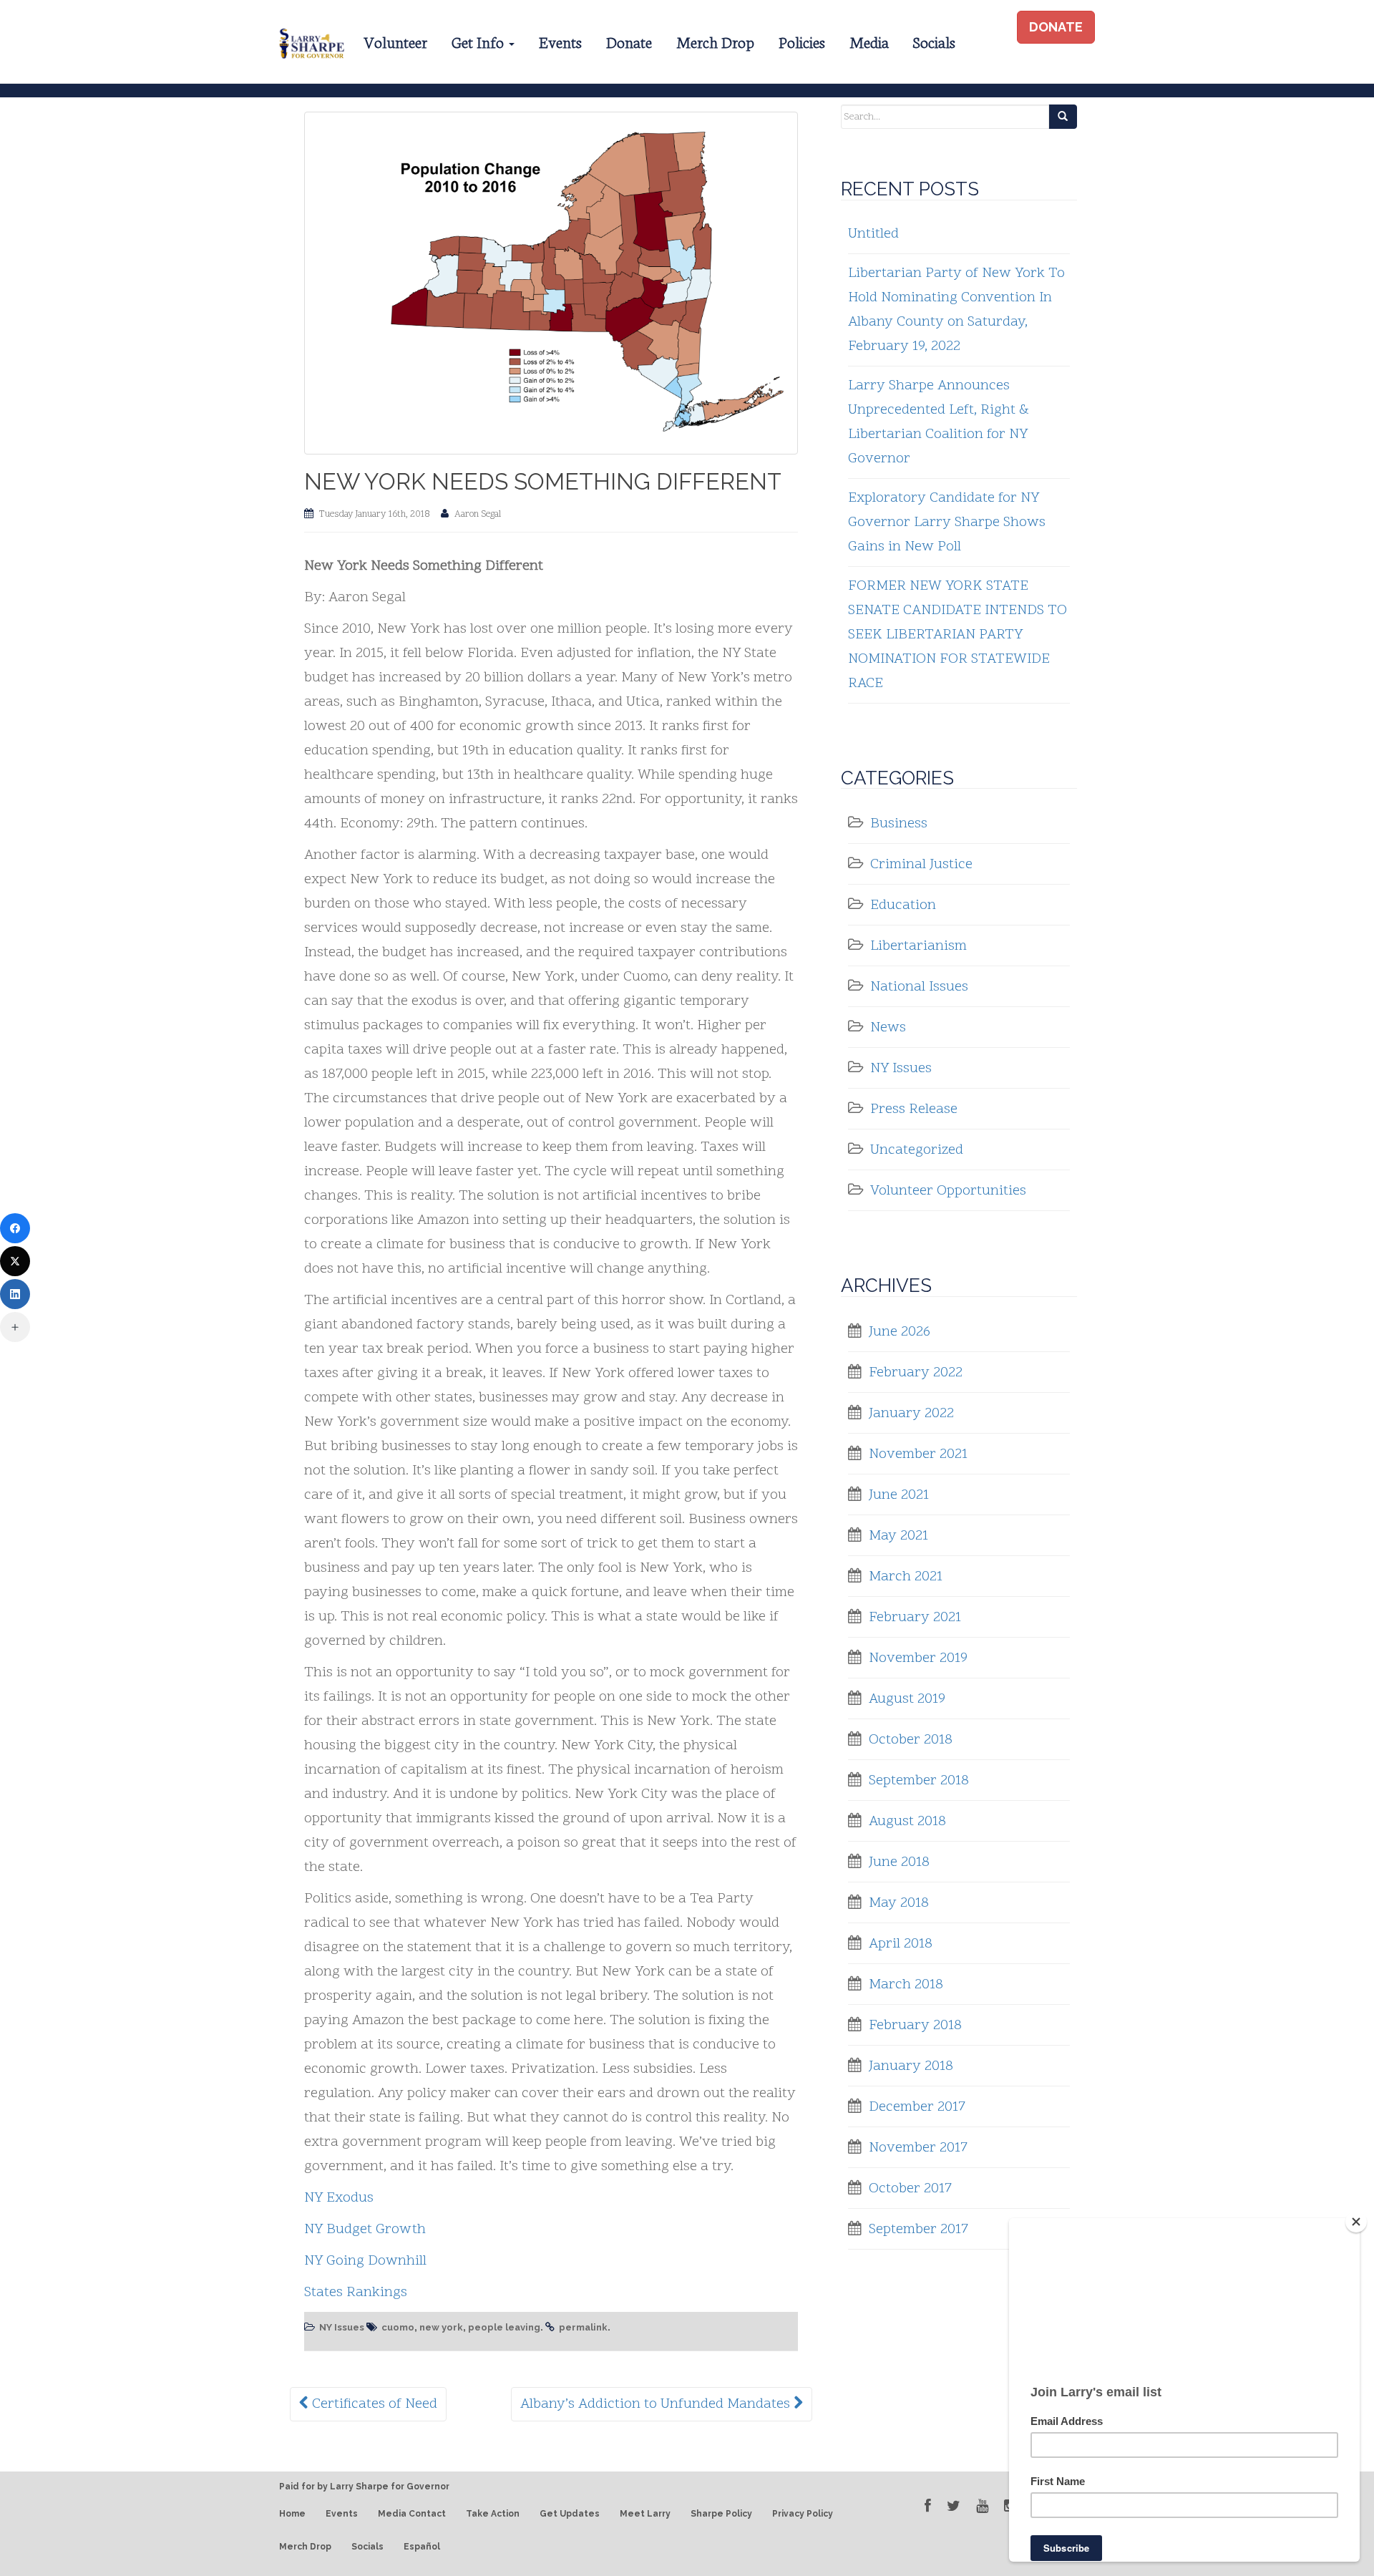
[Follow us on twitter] (954, 2506)
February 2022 (916, 1373)
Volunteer (395, 41)
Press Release (914, 1109)
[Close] (1356, 2222)
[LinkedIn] (15, 1294)
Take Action (493, 2514)
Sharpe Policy (721, 2514)
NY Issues (342, 2327)
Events (560, 41)
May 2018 (899, 1903)
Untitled (873, 234)
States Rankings (356, 2293)
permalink (583, 2327)
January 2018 (911, 2066)
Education (903, 905)
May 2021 (898, 1536)
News (888, 1028)
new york (441, 2327)
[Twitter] (15, 1261)
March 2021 (906, 1577)
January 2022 (911, 1414)
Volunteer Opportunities (948, 1191)
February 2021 (915, 1618)
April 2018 (901, 1944)
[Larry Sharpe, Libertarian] (310, 42)
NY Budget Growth (365, 2230)
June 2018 (899, 1862)
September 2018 (919, 1781)
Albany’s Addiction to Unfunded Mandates (657, 2404)
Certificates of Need (373, 2404)
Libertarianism (919, 946)
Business (899, 824)
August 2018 (907, 1822)
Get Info (479, 41)
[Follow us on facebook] (928, 2506)
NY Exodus (339, 2198)
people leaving (504, 2327)
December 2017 (917, 2107)
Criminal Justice (921, 865)
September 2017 (919, 2230)
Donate (629, 41)
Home (292, 2514)
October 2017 (910, 2189)
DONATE (1056, 27)
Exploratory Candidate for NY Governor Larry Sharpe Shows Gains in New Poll (947, 523)
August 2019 (907, 1699)
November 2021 (918, 1454)
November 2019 (918, 1658)
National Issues (919, 987)
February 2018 (915, 2026)
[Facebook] (15, 1228)
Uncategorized (917, 1150)
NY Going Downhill (365, 2261)
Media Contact (412, 2514)
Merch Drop (715, 41)
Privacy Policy (803, 2514)
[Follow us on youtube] (982, 2506)
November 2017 (918, 2148)
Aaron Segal (478, 515)
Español (422, 2547)
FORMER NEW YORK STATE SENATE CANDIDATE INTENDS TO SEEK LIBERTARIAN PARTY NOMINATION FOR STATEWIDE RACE (958, 635)
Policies (802, 41)
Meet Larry (645, 2514)
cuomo (398, 2327)
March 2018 (906, 1985)
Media (869, 41)
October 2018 (911, 1740)
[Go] (1063, 117)
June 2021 (899, 1495)
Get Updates (570, 2514)
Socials (934, 41)
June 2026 (900, 1332)
